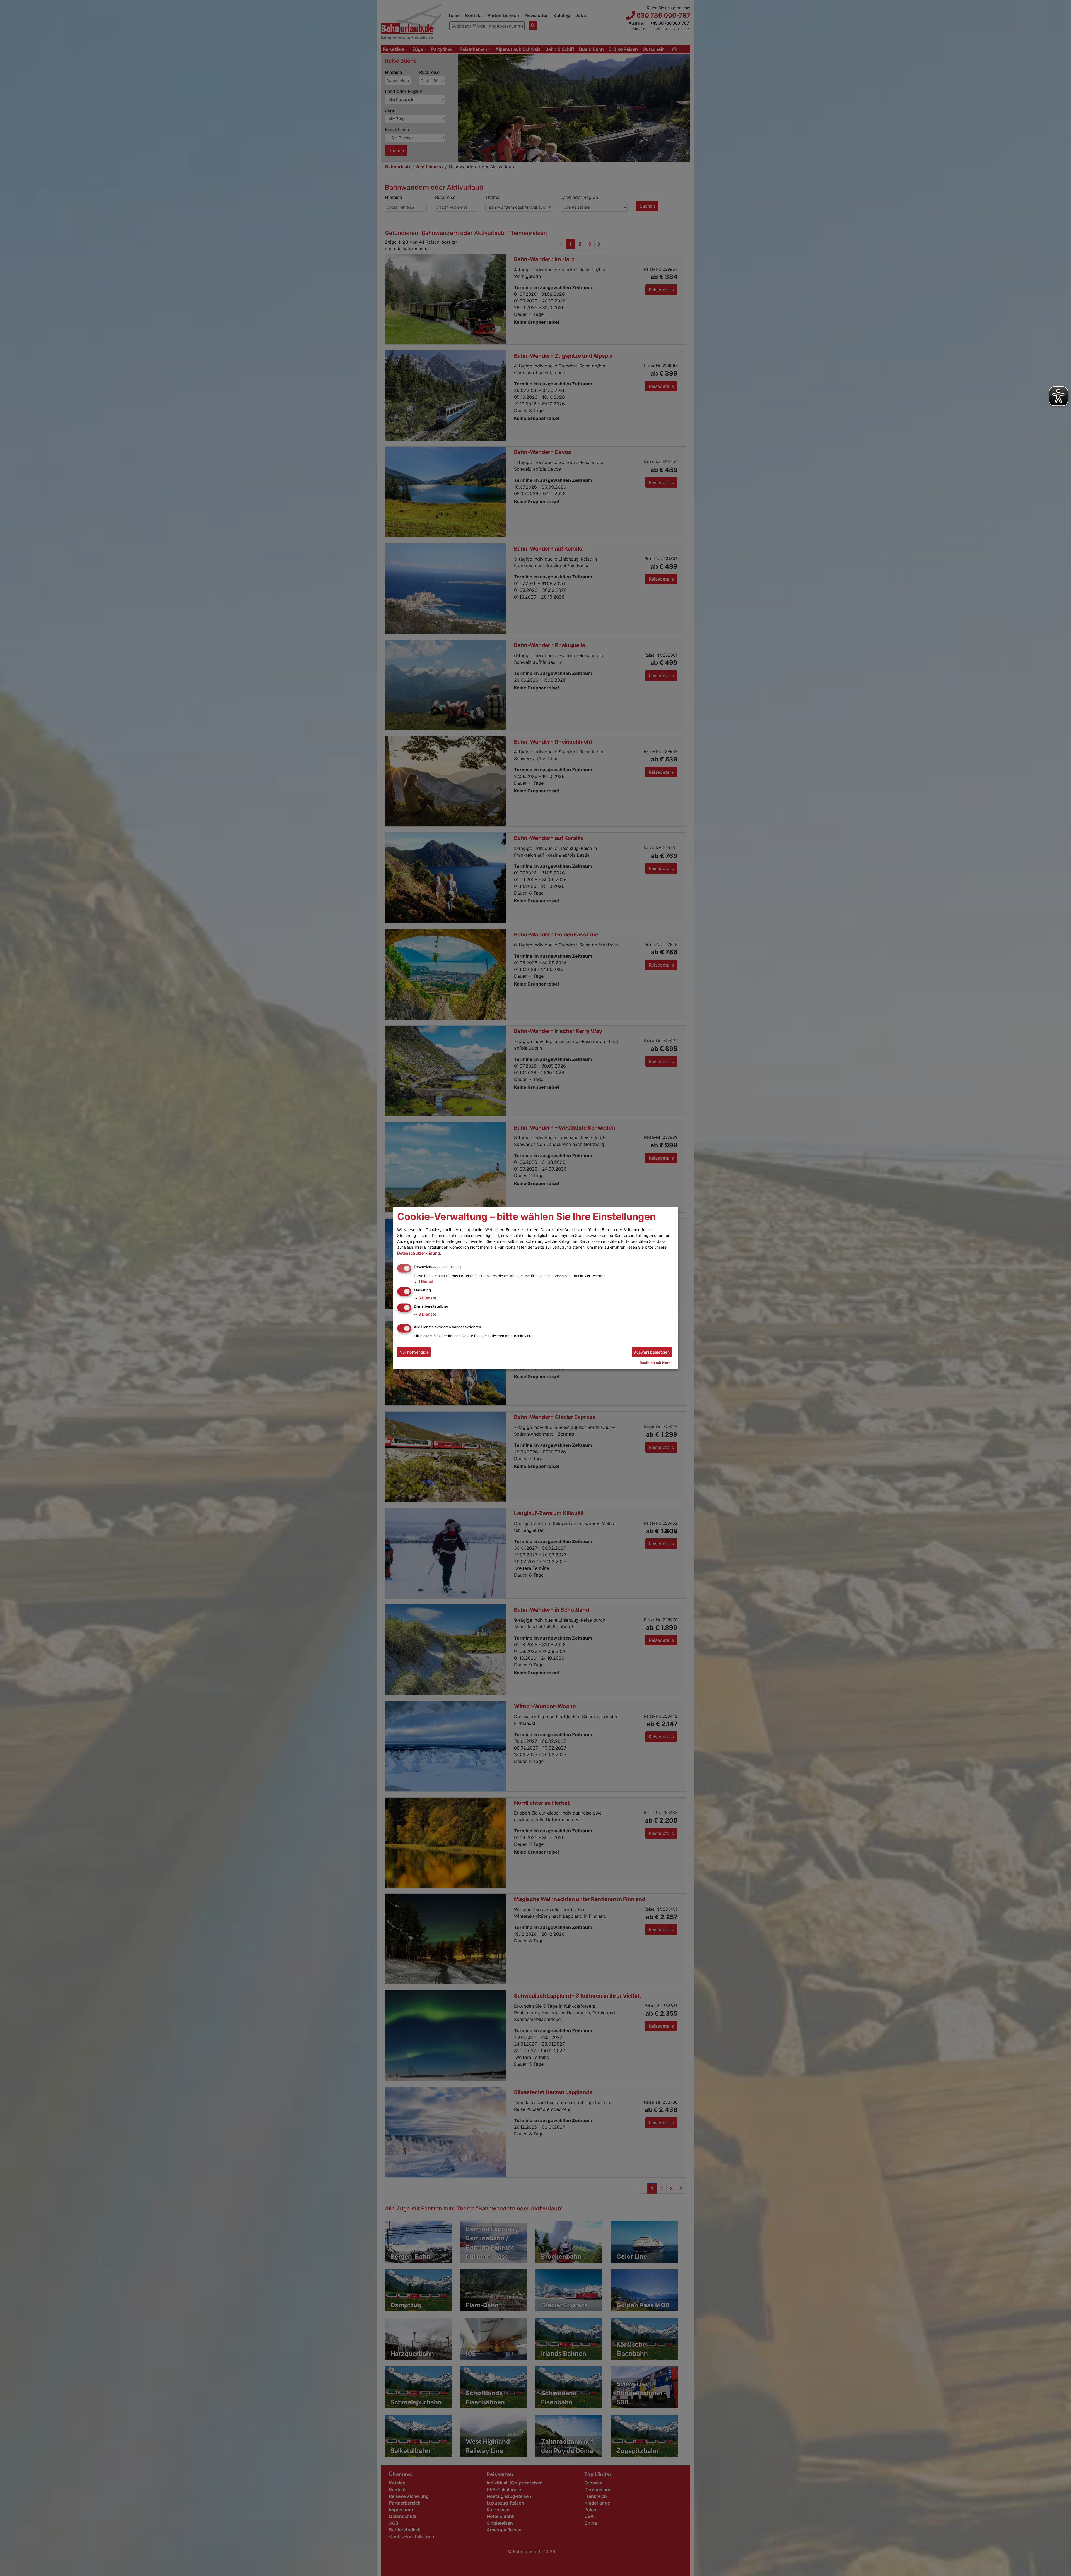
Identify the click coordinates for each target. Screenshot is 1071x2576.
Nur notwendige (414, 1352)
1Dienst (424, 1281)
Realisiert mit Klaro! (656, 1363)
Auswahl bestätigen (652, 1352)
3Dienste (425, 1298)
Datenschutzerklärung (419, 1253)
